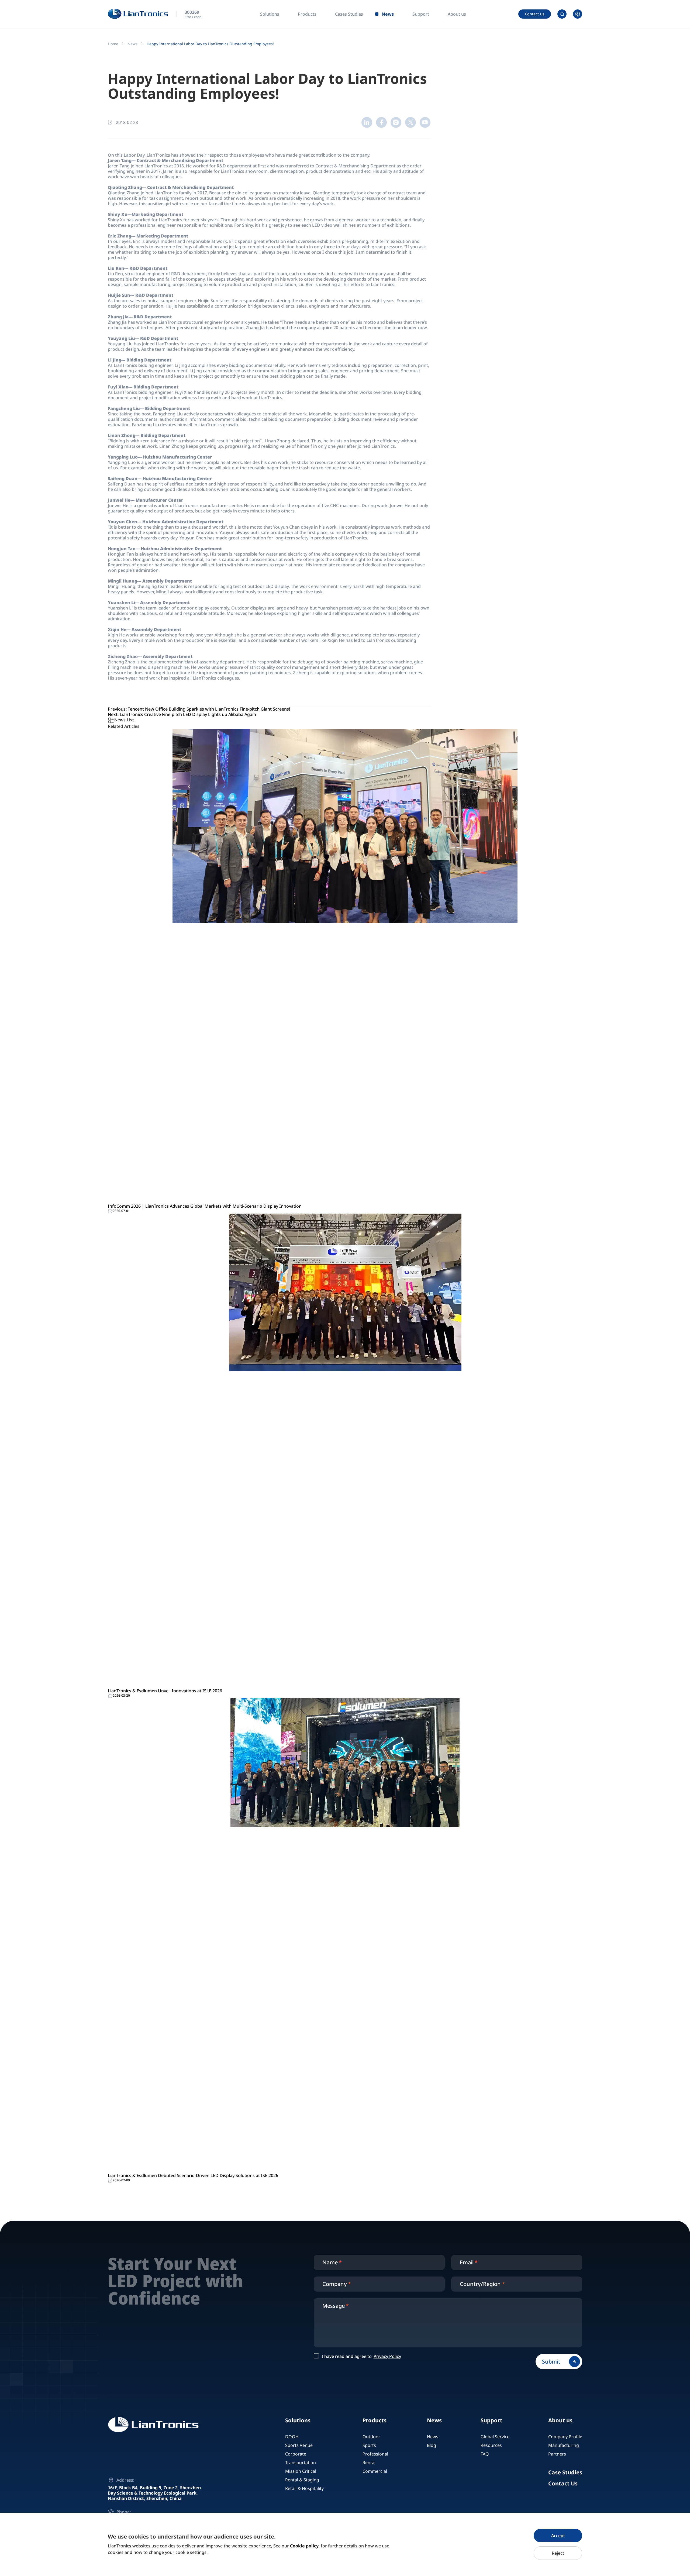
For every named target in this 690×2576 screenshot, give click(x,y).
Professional (375, 2454)
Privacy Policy (387, 2356)
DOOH (292, 2437)
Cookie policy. (305, 2546)
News (132, 44)
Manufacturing (564, 2445)
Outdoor (371, 2437)
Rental (369, 2463)
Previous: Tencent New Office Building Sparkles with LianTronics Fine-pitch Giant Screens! (199, 709)
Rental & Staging (302, 2480)
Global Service (495, 2437)
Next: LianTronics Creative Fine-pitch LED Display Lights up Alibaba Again (182, 714)
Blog (432, 2445)
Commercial (375, 2471)
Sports (369, 2445)
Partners (557, 2454)
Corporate (296, 2454)
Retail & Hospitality (304, 2488)
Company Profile (565, 2437)
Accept (558, 2536)
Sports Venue (299, 2445)
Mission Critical (301, 2471)
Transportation (301, 2463)
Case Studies (565, 2472)
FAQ (485, 2454)
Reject (558, 2553)
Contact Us (535, 14)
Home (113, 44)
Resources (491, 2445)
